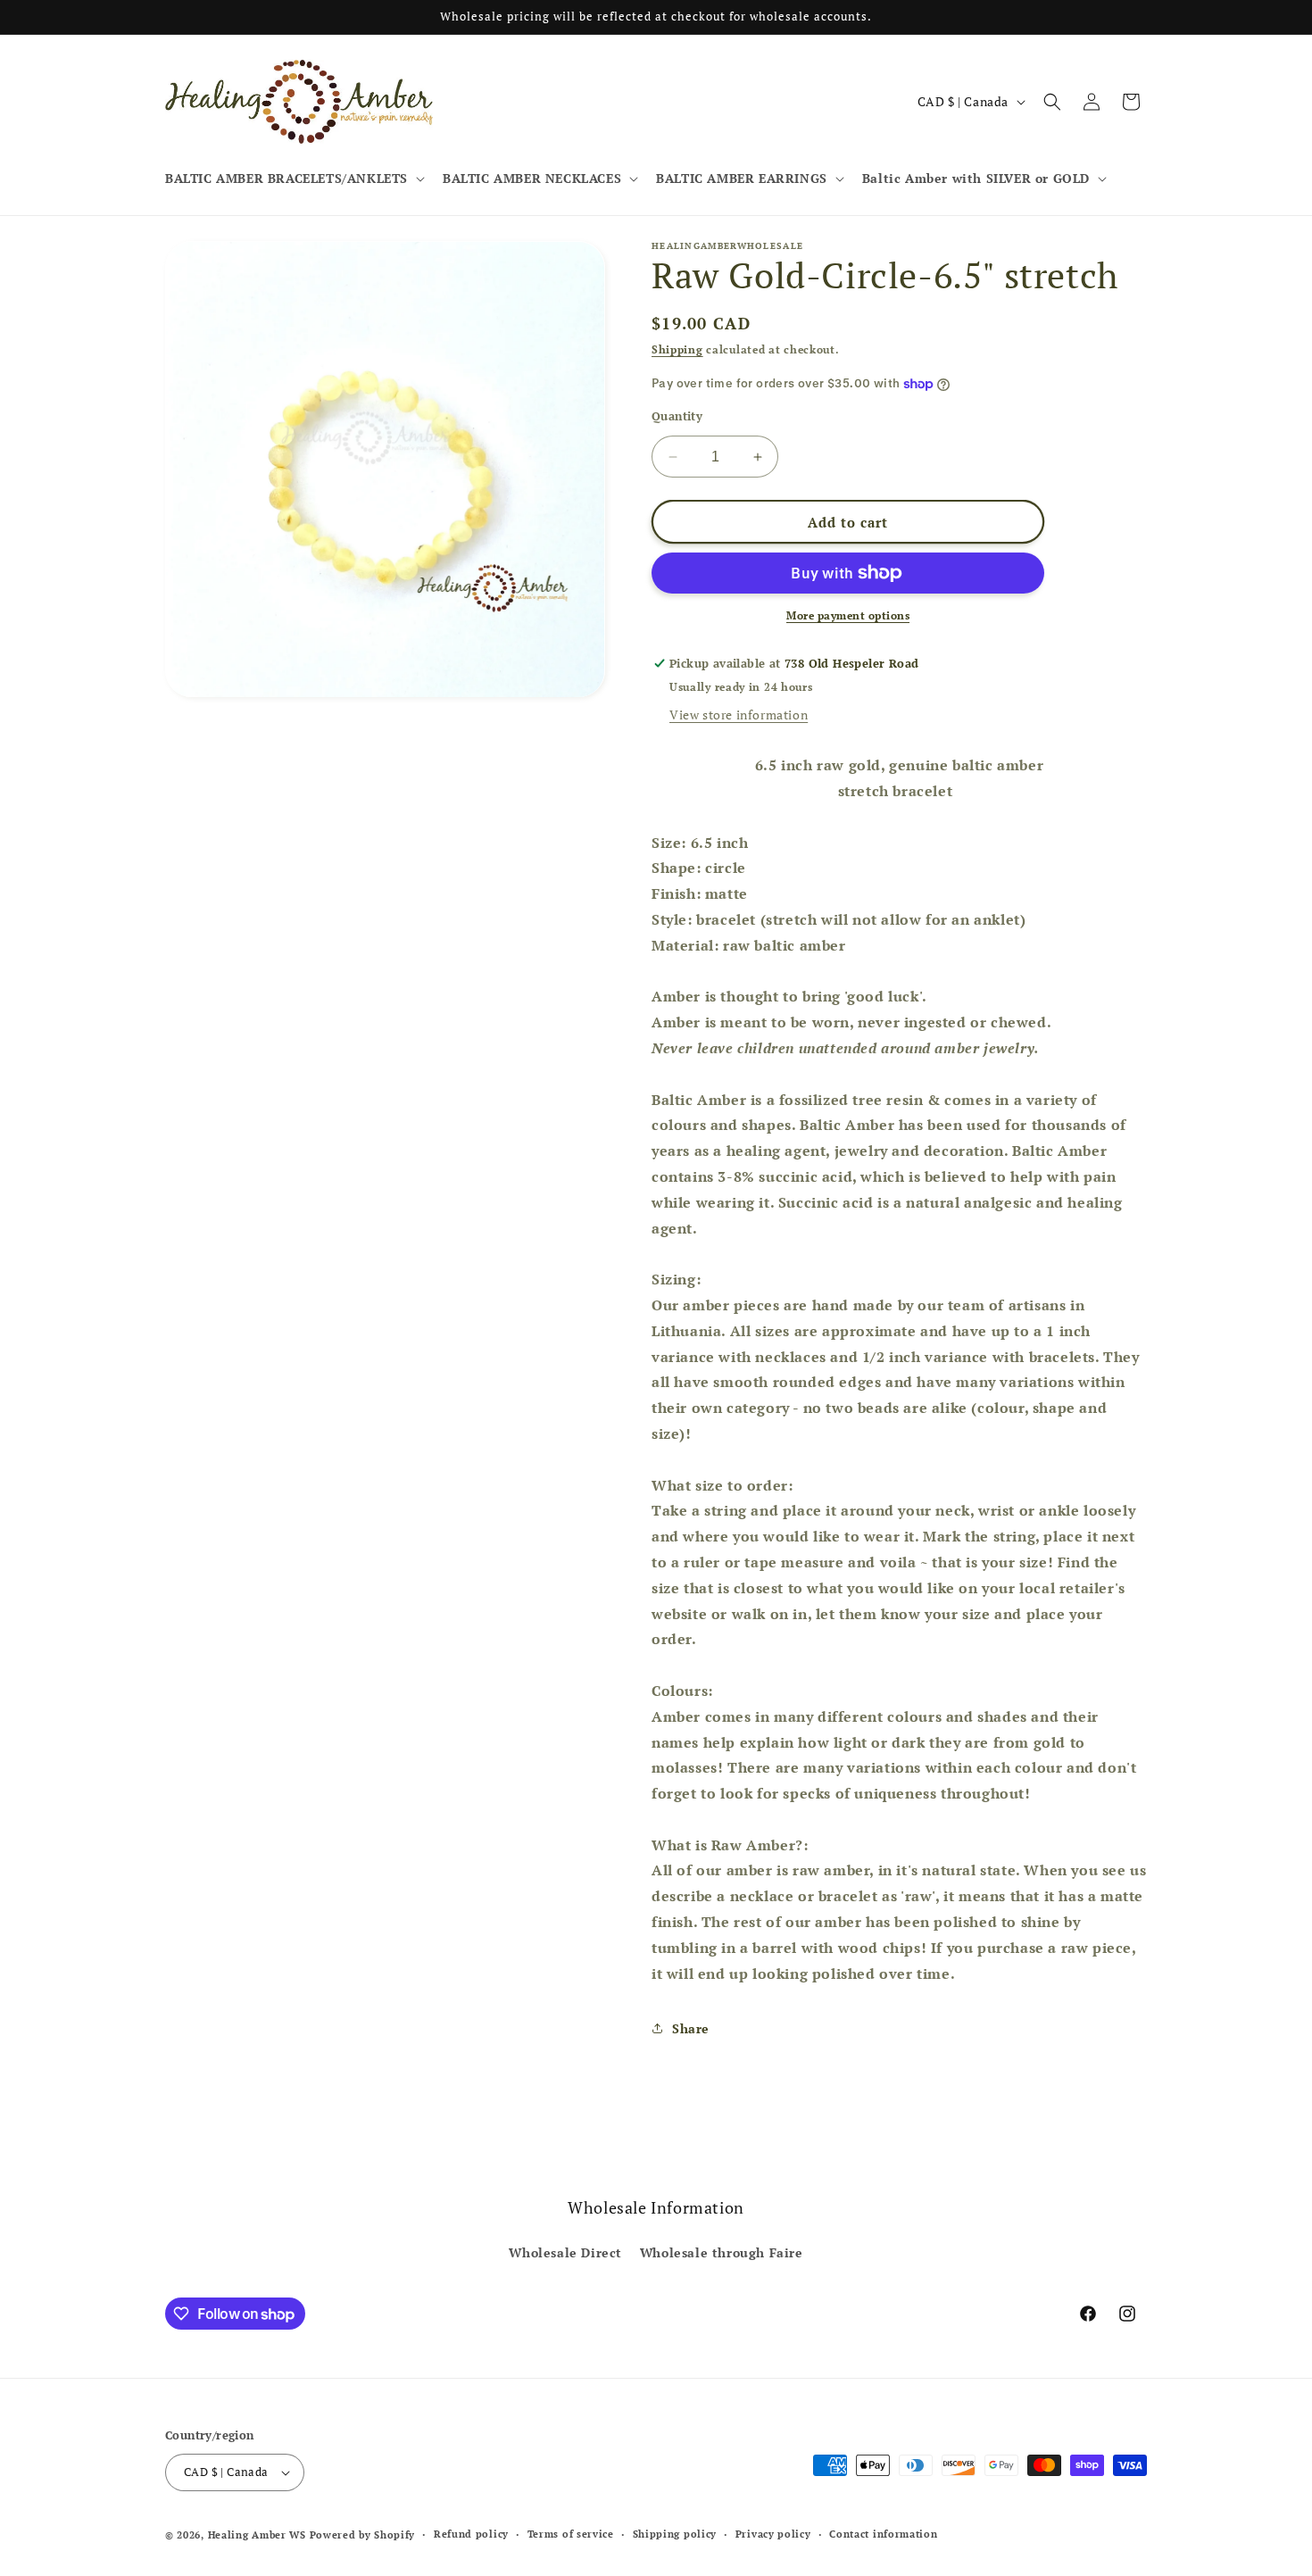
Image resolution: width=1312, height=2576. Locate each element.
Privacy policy (773, 2534)
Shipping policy (675, 2534)
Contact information (883, 2534)
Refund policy (471, 2534)
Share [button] (691, 2028)
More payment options (848, 615)
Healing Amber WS (257, 2535)
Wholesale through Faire (722, 2252)
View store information (739, 715)
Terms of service (571, 2534)
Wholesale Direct (565, 2252)
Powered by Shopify (363, 2535)
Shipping (677, 349)
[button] (293, 179)
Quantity (677, 416)
